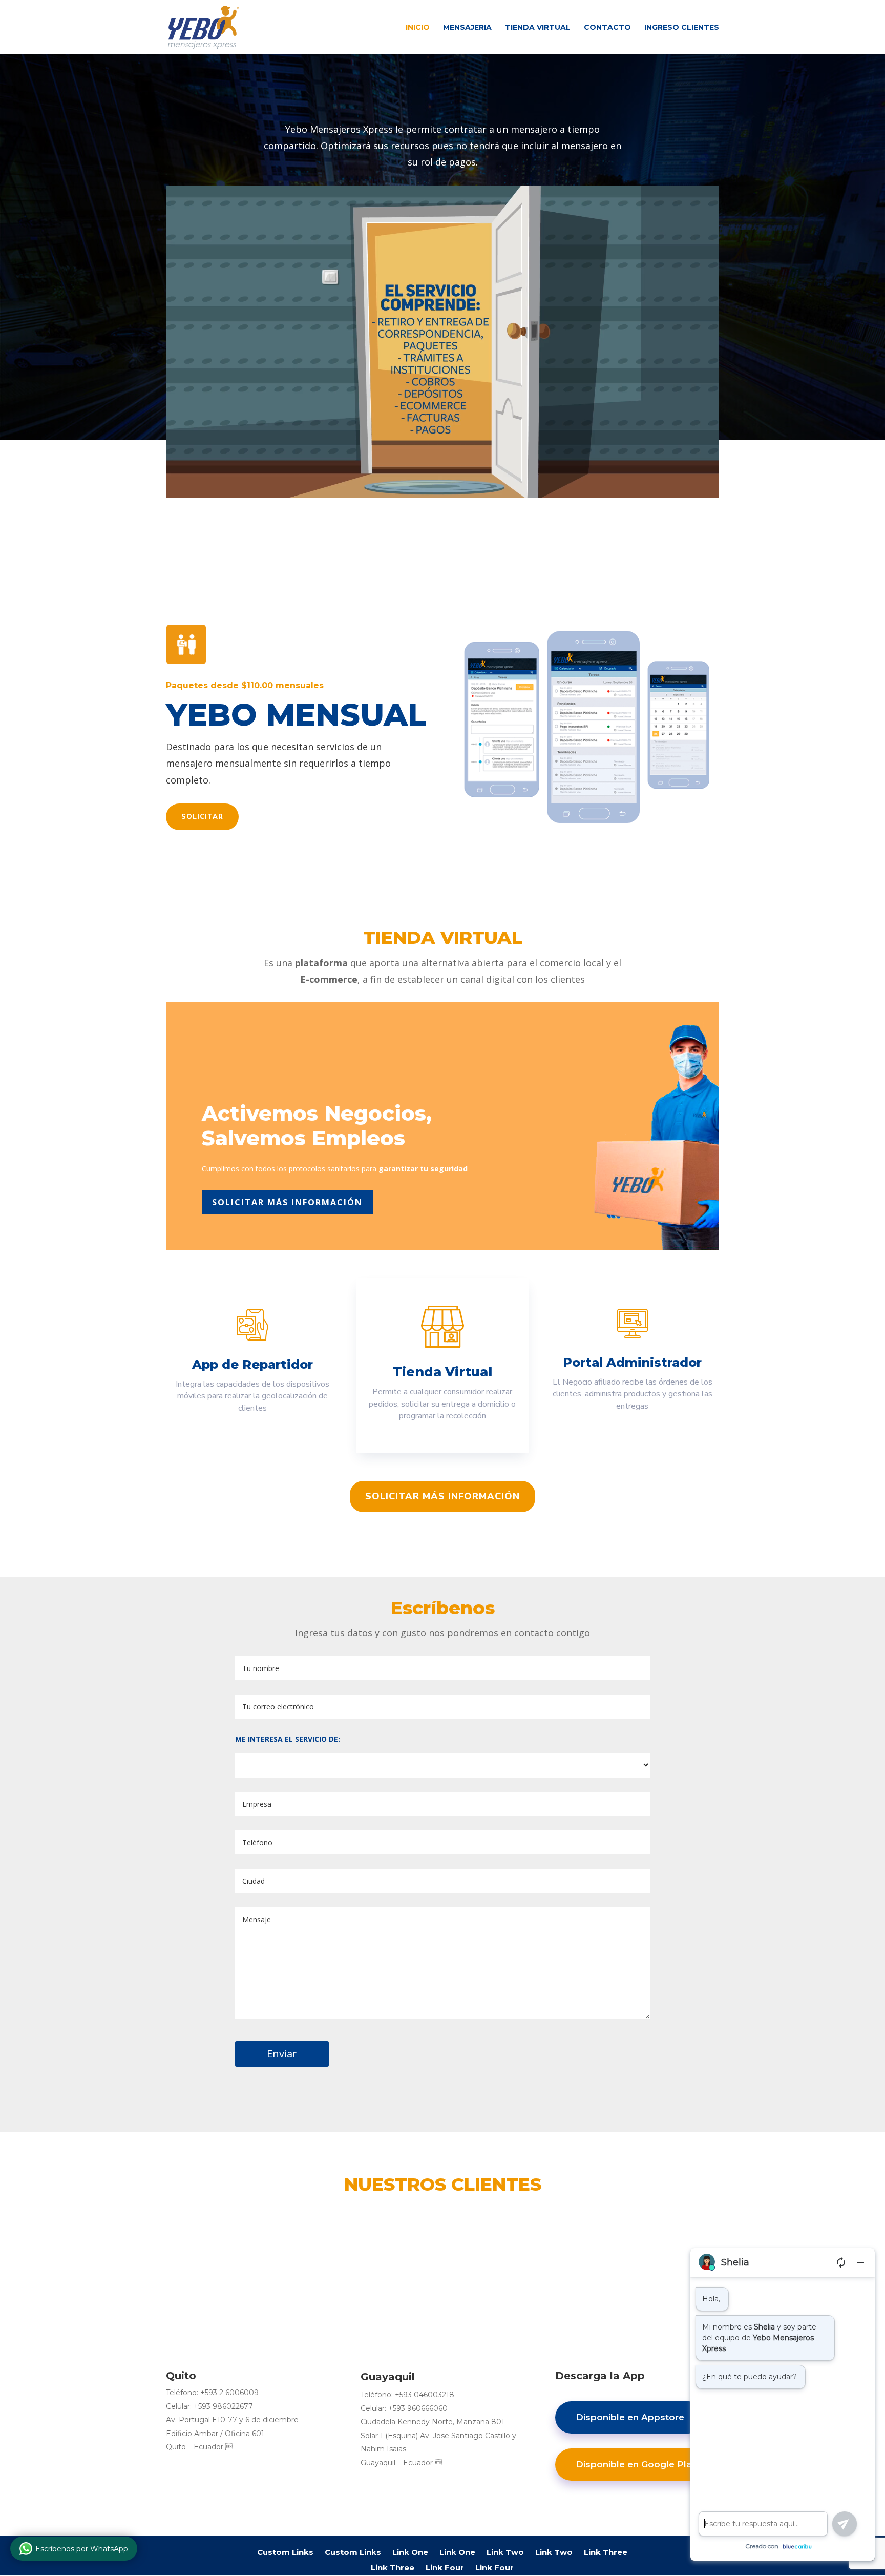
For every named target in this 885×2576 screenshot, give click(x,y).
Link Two (505, 2552)
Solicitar (202, 817)
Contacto (607, 28)
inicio (418, 28)
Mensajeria (467, 28)
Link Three (606, 2552)
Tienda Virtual (538, 28)
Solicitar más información (287, 1202)
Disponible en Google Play (636, 2464)
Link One (410, 2552)
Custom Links (285, 2552)
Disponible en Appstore (630, 2417)
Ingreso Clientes (682, 28)
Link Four (445, 2567)
